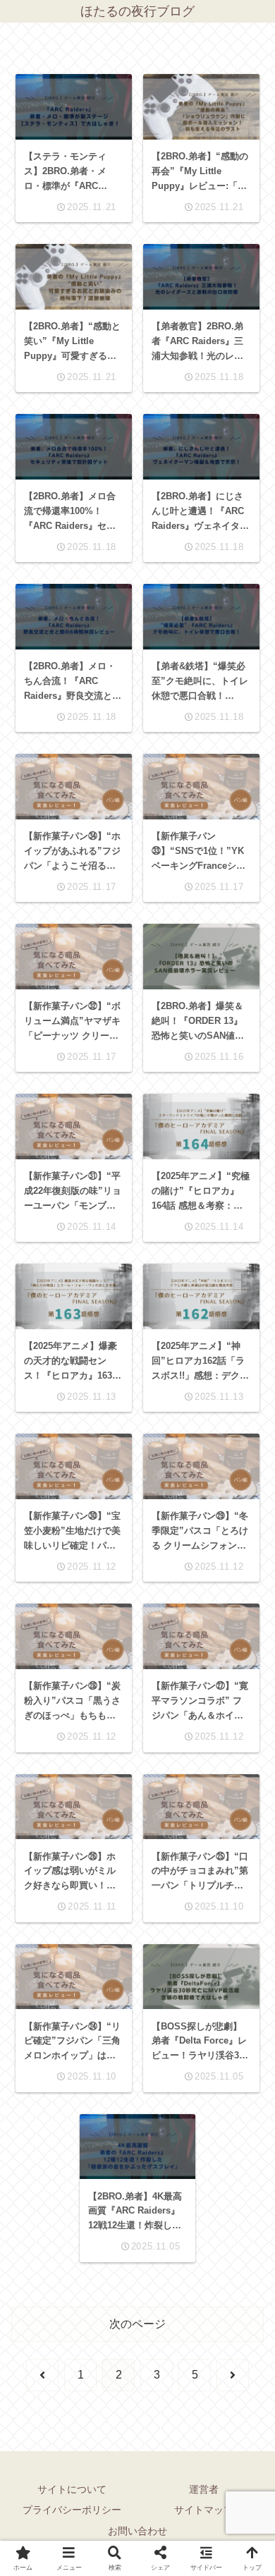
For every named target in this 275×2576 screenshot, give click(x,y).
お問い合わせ (137, 2531)
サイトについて (72, 2489)
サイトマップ (204, 2510)
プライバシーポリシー (72, 2510)
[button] (244, 1997)
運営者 (204, 2489)
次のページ (137, 2324)
